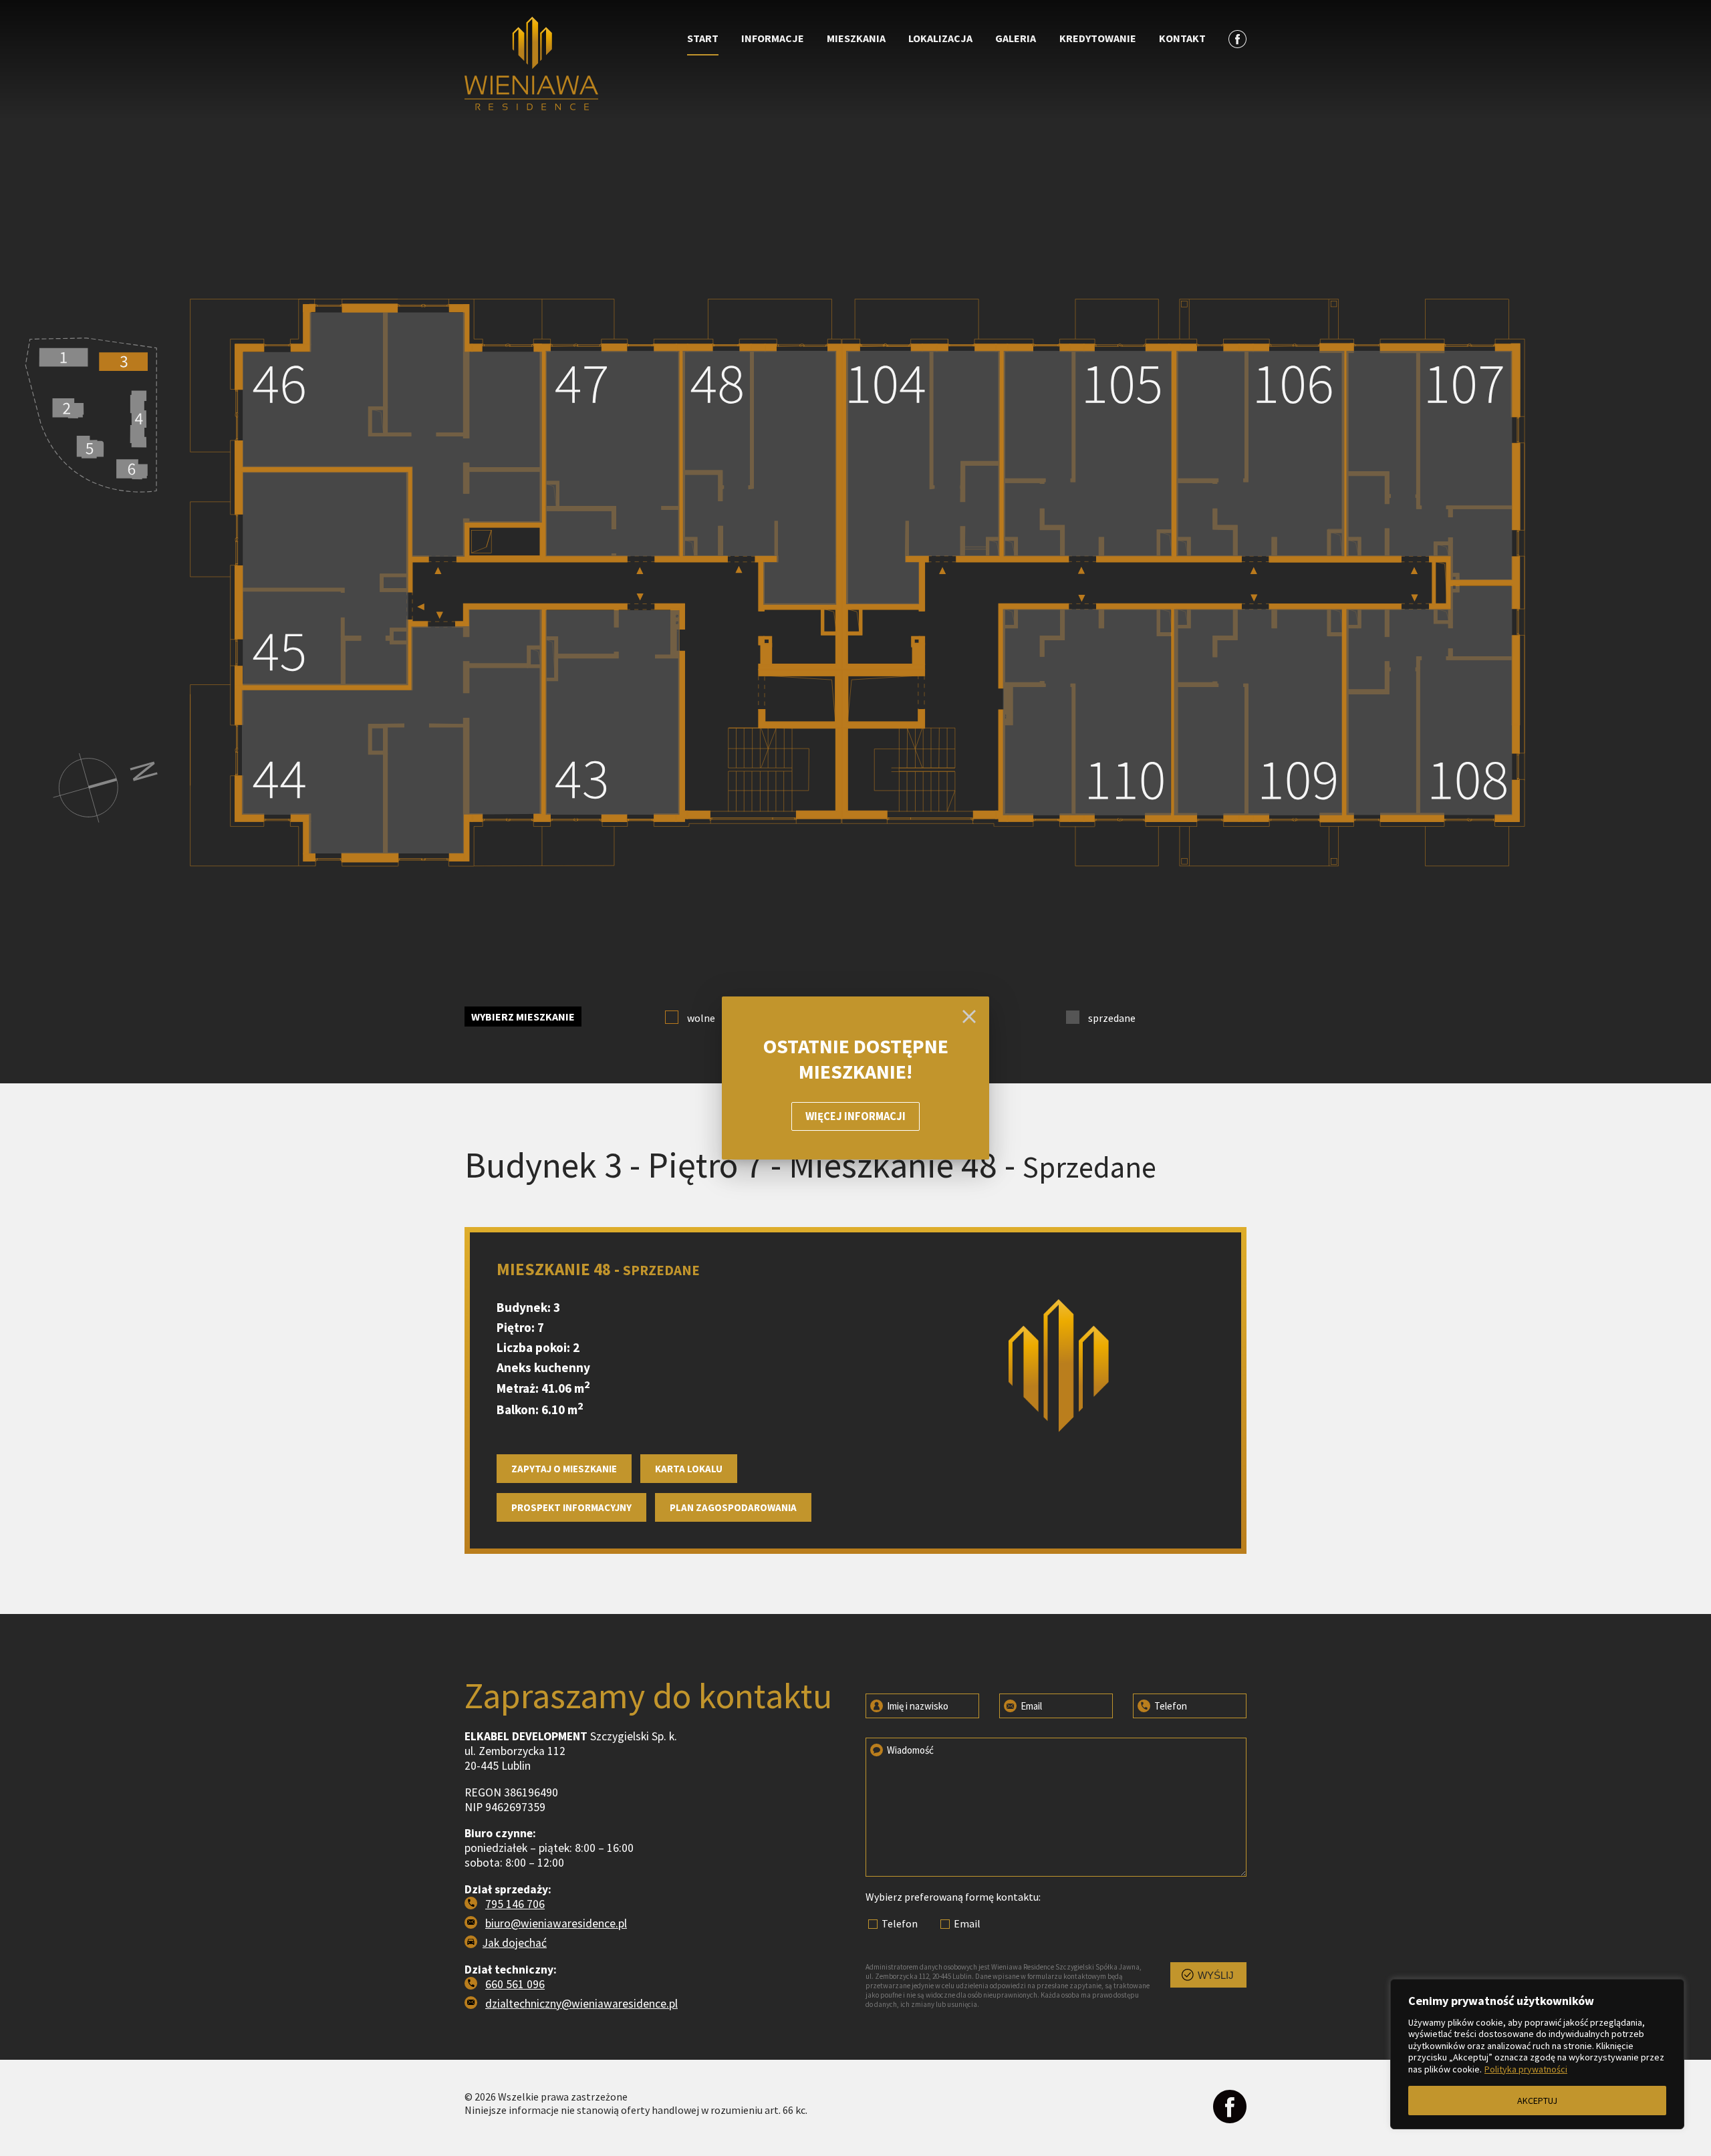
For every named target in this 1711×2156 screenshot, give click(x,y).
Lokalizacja (940, 38)
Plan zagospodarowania (733, 1507)
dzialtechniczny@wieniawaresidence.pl (581, 2004)
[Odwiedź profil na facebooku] (1230, 2108)
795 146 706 (515, 1904)
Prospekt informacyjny (571, 1507)
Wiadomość (909, 1750)
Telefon (1170, 1706)
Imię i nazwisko (917, 1706)
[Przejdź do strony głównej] (562, 65)
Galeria (1016, 38)
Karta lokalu (689, 1469)
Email (1030, 1706)
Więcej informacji (855, 1116)
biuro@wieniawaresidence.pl (556, 1923)
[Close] (969, 1017)
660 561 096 (515, 1984)
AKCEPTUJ (1537, 2101)
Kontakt (1182, 38)
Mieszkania (856, 38)
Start (703, 38)
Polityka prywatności (1526, 2069)
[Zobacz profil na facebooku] (1237, 38)
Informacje (773, 38)
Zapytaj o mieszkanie (564, 1469)
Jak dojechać (515, 1943)
